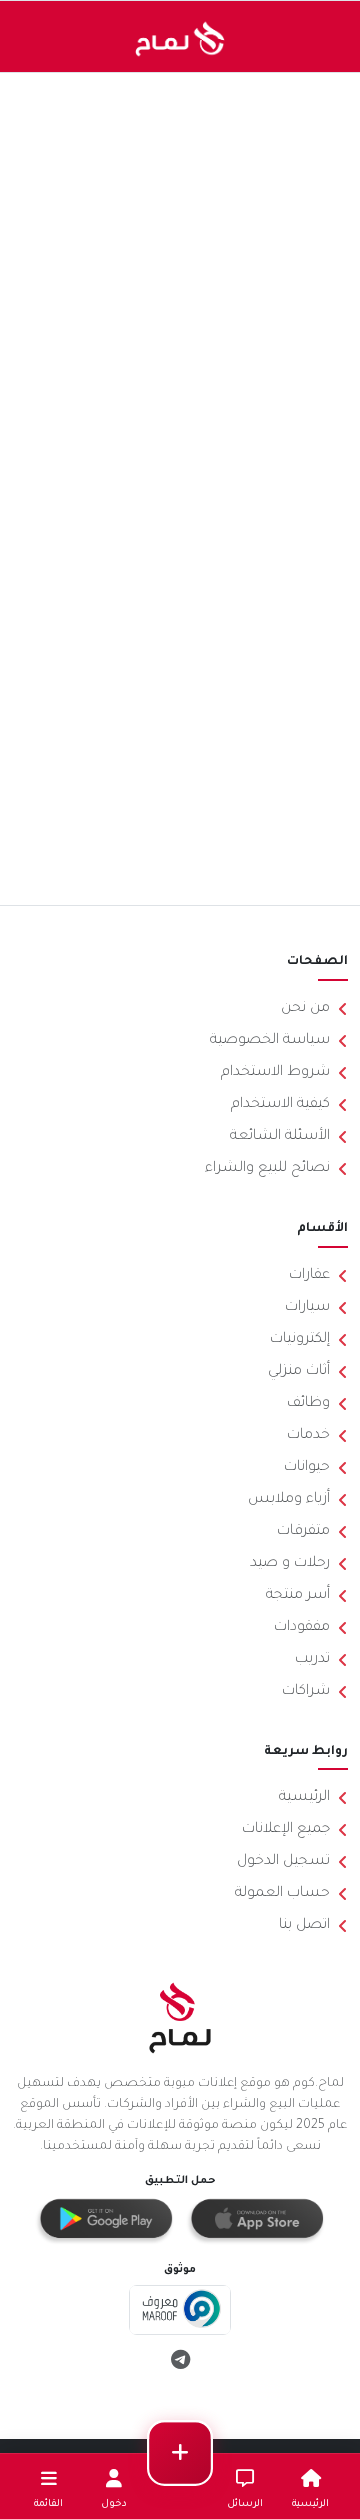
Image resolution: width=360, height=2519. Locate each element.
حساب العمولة (282, 1894)
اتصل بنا (304, 1926)
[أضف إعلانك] (180, 2453)
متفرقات (303, 1532)
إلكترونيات (300, 1340)
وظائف (308, 1404)
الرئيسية (304, 1798)
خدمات (308, 1436)
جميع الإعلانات (286, 1830)
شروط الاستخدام (275, 1073)
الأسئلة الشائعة (280, 1137)
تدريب (312, 1660)
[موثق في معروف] (180, 2312)
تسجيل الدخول (283, 1862)
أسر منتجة (298, 1596)
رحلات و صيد (290, 1564)
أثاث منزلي (299, 1372)
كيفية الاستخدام (280, 1105)
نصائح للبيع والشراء (267, 1169)
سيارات (307, 1308)
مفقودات (302, 1628)
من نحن (305, 1009)
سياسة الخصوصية (270, 1041)
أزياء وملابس (289, 1500)
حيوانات (307, 1468)
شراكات (306, 1692)
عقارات (309, 1276)
